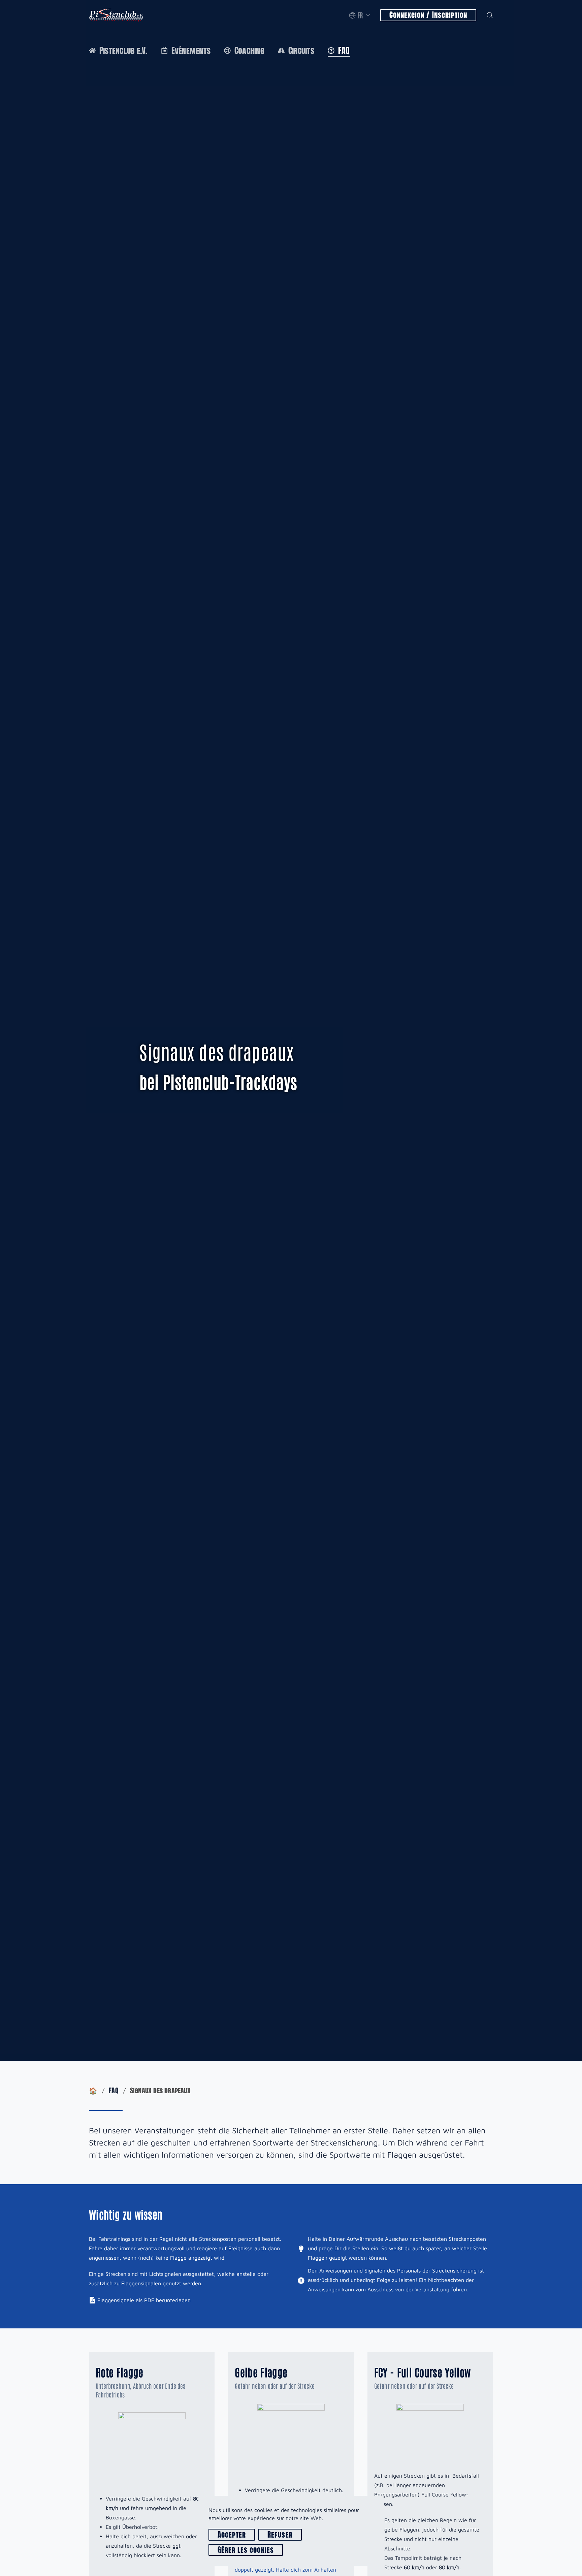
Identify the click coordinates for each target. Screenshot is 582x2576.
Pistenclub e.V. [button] (123, 51)
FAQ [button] (344, 51)
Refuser (280, 2535)
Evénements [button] (191, 51)
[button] (360, 15)
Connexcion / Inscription (428, 15)
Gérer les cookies (246, 2550)
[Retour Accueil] (116, 15)
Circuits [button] (301, 51)
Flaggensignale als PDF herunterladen (144, 2300)
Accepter (232, 2535)
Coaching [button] (249, 51)
